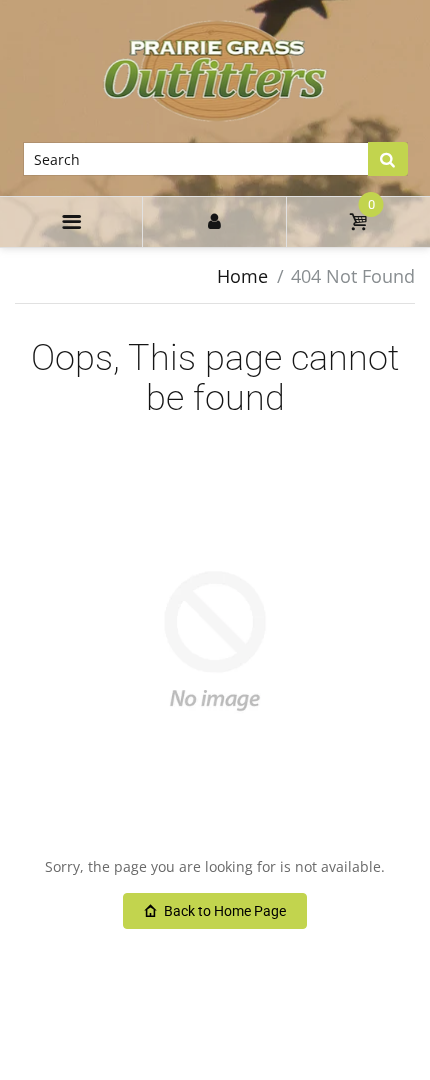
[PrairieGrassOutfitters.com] (215, 70)
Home (242, 276)
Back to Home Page (225, 911)
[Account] (214, 222)
